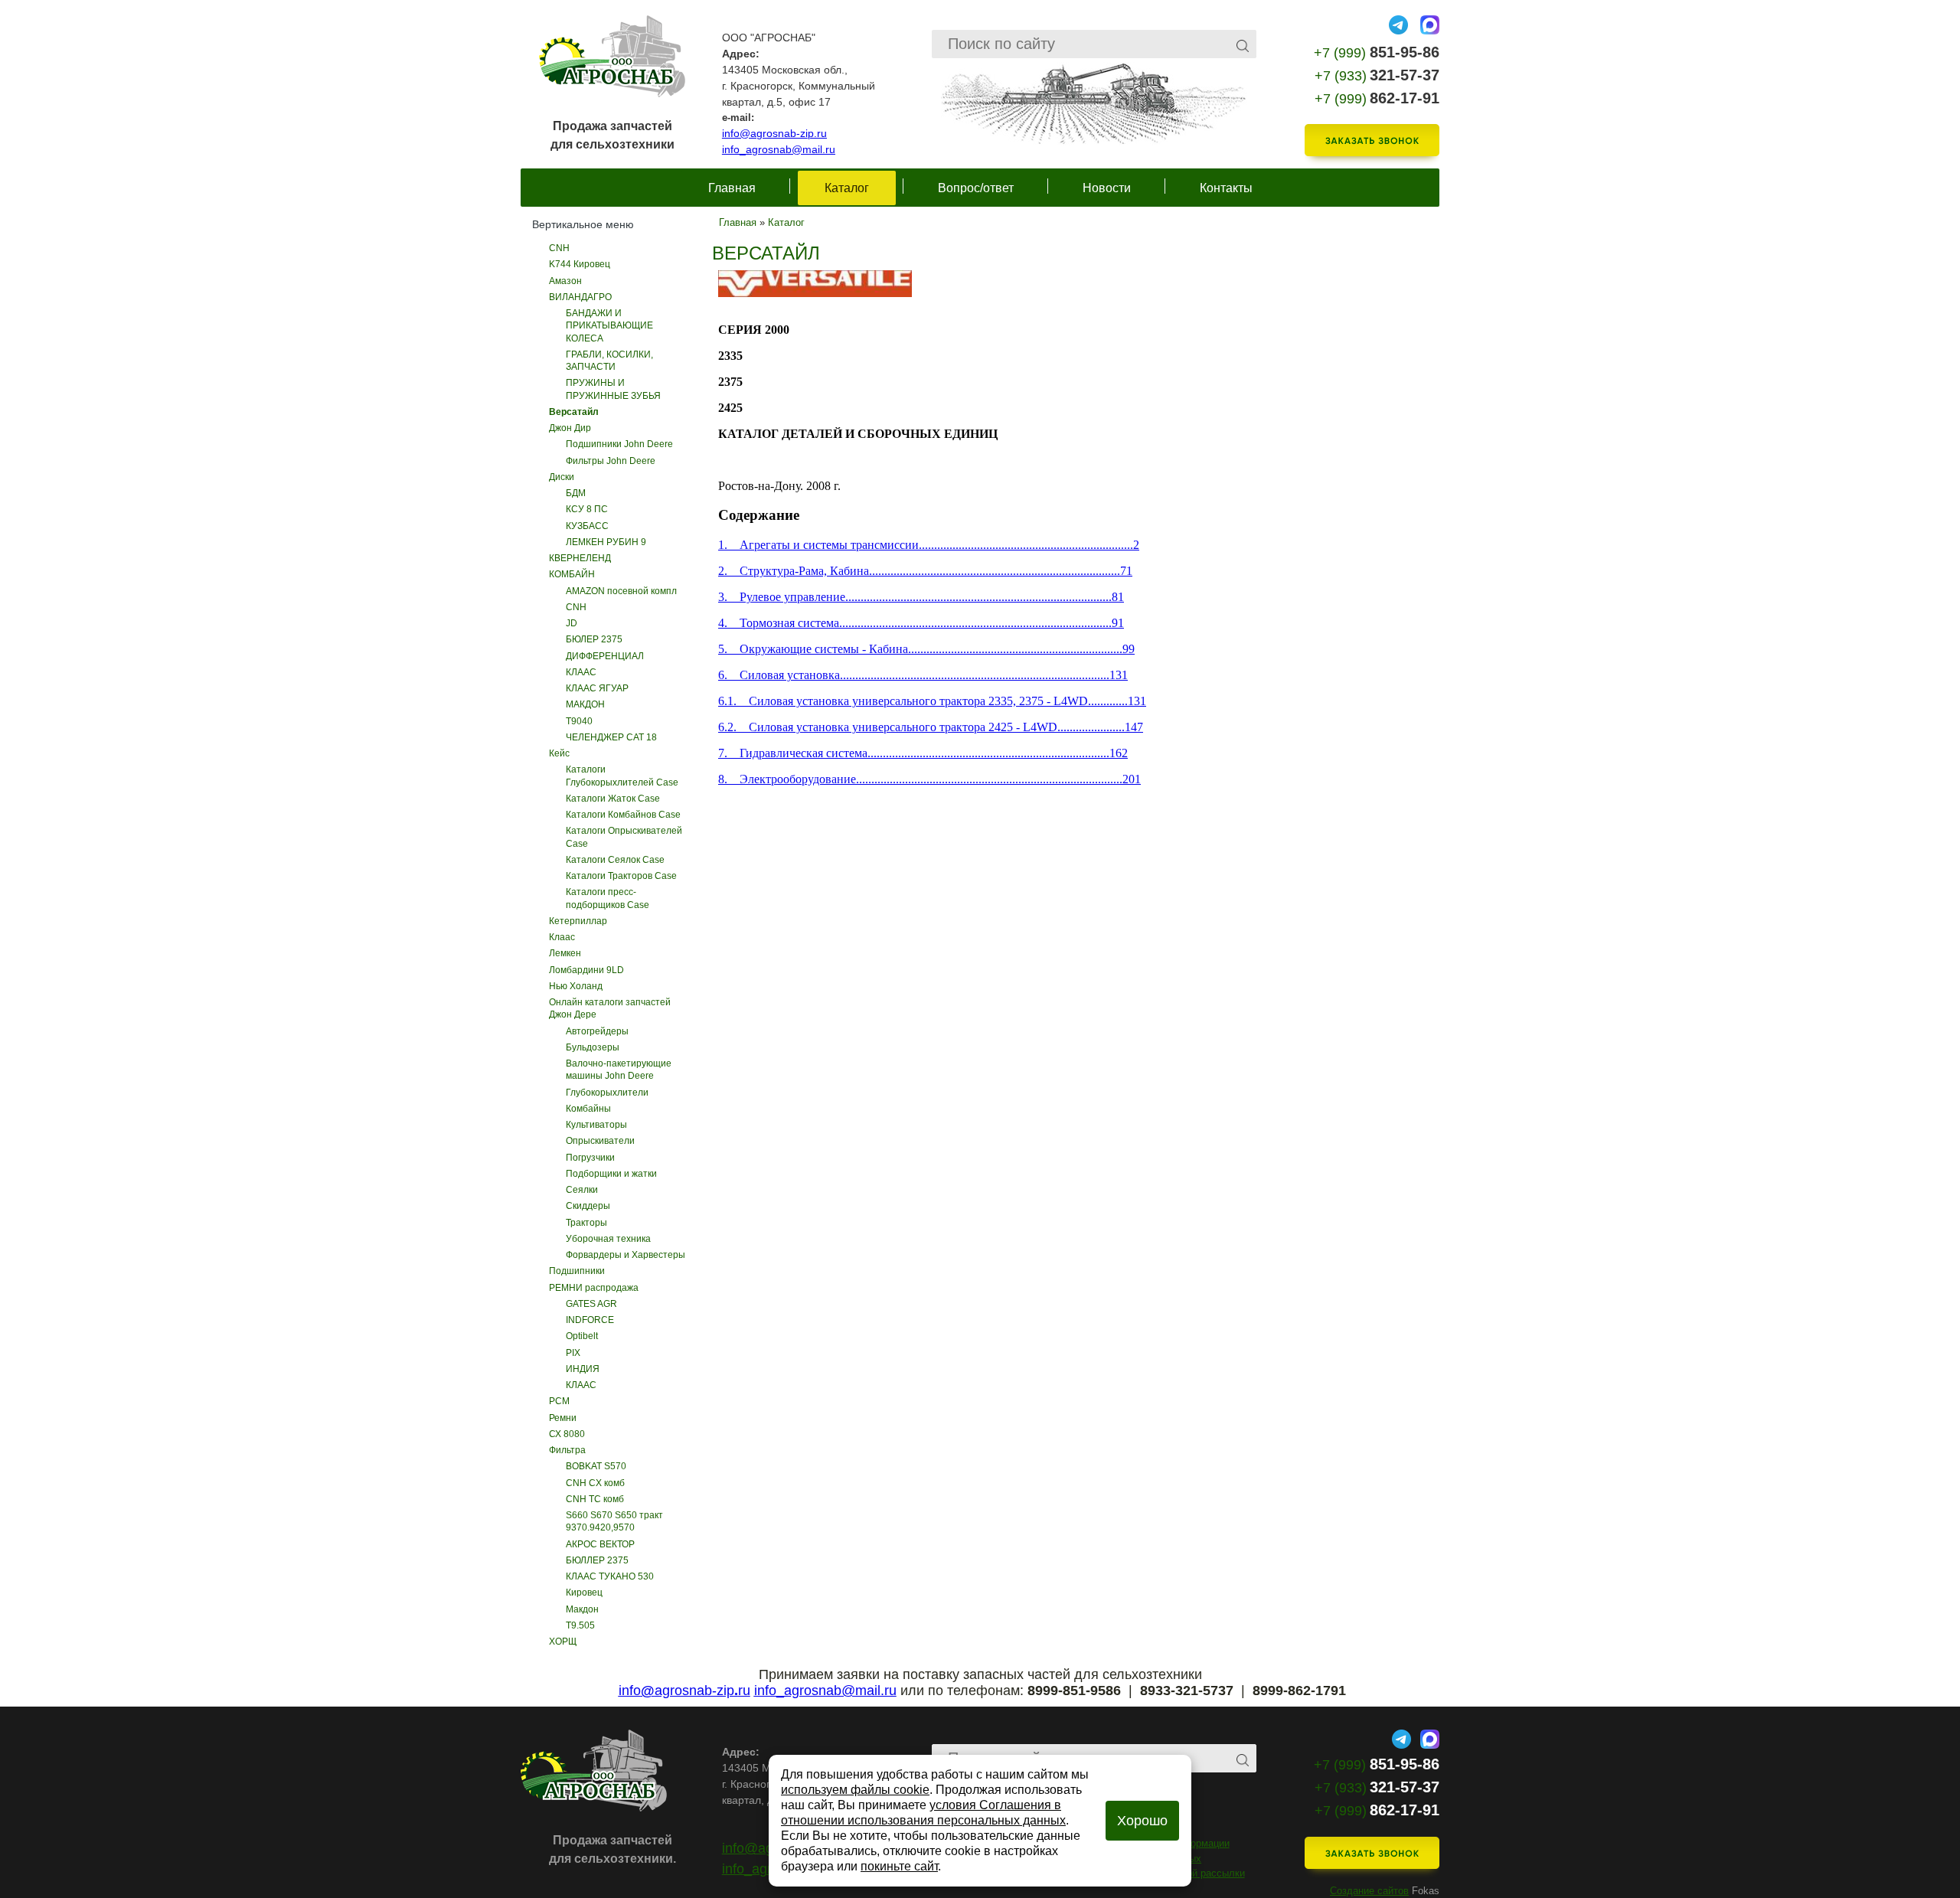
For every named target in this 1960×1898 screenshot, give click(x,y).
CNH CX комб (595, 1483)
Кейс (559, 753)
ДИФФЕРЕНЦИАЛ (605, 656)
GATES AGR (591, 1304)
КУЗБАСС (587, 526)
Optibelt (582, 1336)
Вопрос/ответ (976, 188)
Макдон (582, 1609)
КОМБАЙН (572, 574)
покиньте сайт (899, 1866)
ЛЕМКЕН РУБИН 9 (606, 542)
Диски (562, 477)
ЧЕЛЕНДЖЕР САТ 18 (611, 737)
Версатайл (574, 412)
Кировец (584, 1593)
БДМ (576, 493)
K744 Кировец (580, 264)
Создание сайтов (1369, 1891)
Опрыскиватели (600, 1141)
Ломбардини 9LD (586, 970)
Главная (732, 188)
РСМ (559, 1401)
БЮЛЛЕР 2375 (597, 1560)
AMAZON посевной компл (621, 591)
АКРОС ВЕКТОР (600, 1544)
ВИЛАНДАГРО (580, 297)
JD (572, 623)
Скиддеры (588, 1206)
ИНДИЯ (583, 1369)
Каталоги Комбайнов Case (623, 815)
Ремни (563, 1418)
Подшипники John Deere (619, 444)
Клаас (562, 937)
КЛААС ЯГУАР (597, 688)
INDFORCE (590, 1320)
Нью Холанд (576, 986)
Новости (1107, 188)
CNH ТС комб (595, 1499)
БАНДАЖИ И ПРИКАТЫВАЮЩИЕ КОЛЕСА (609, 326)
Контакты (1226, 188)
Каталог (847, 188)
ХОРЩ (563, 1642)
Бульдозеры (593, 1047)
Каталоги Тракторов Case (621, 876)
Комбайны (588, 1109)
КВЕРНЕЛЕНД (580, 558)
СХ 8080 (567, 1434)
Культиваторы (596, 1125)
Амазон (565, 281)
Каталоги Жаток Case (613, 799)
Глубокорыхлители (607, 1093)
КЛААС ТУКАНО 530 (610, 1576)
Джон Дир (570, 428)
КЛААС (581, 672)
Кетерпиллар (578, 921)
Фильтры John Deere (611, 461)
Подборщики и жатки (611, 1174)
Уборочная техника (608, 1239)
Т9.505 (580, 1625)
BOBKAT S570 (596, 1466)
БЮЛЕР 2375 (594, 639)
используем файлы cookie (855, 1790)
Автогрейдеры (597, 1031)
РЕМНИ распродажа (594, 1288)
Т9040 (579, 721)
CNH (559, 248)
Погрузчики (590, 1158)
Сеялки (582, 1190)
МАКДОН (585, 704)
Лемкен (565, 953)
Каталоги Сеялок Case (615, 860)
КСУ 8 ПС (587, 509)
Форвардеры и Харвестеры (626, 1255)
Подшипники (577, 1271)
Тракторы (586, 1223)
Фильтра (567, 1450)
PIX (573, 1353)
